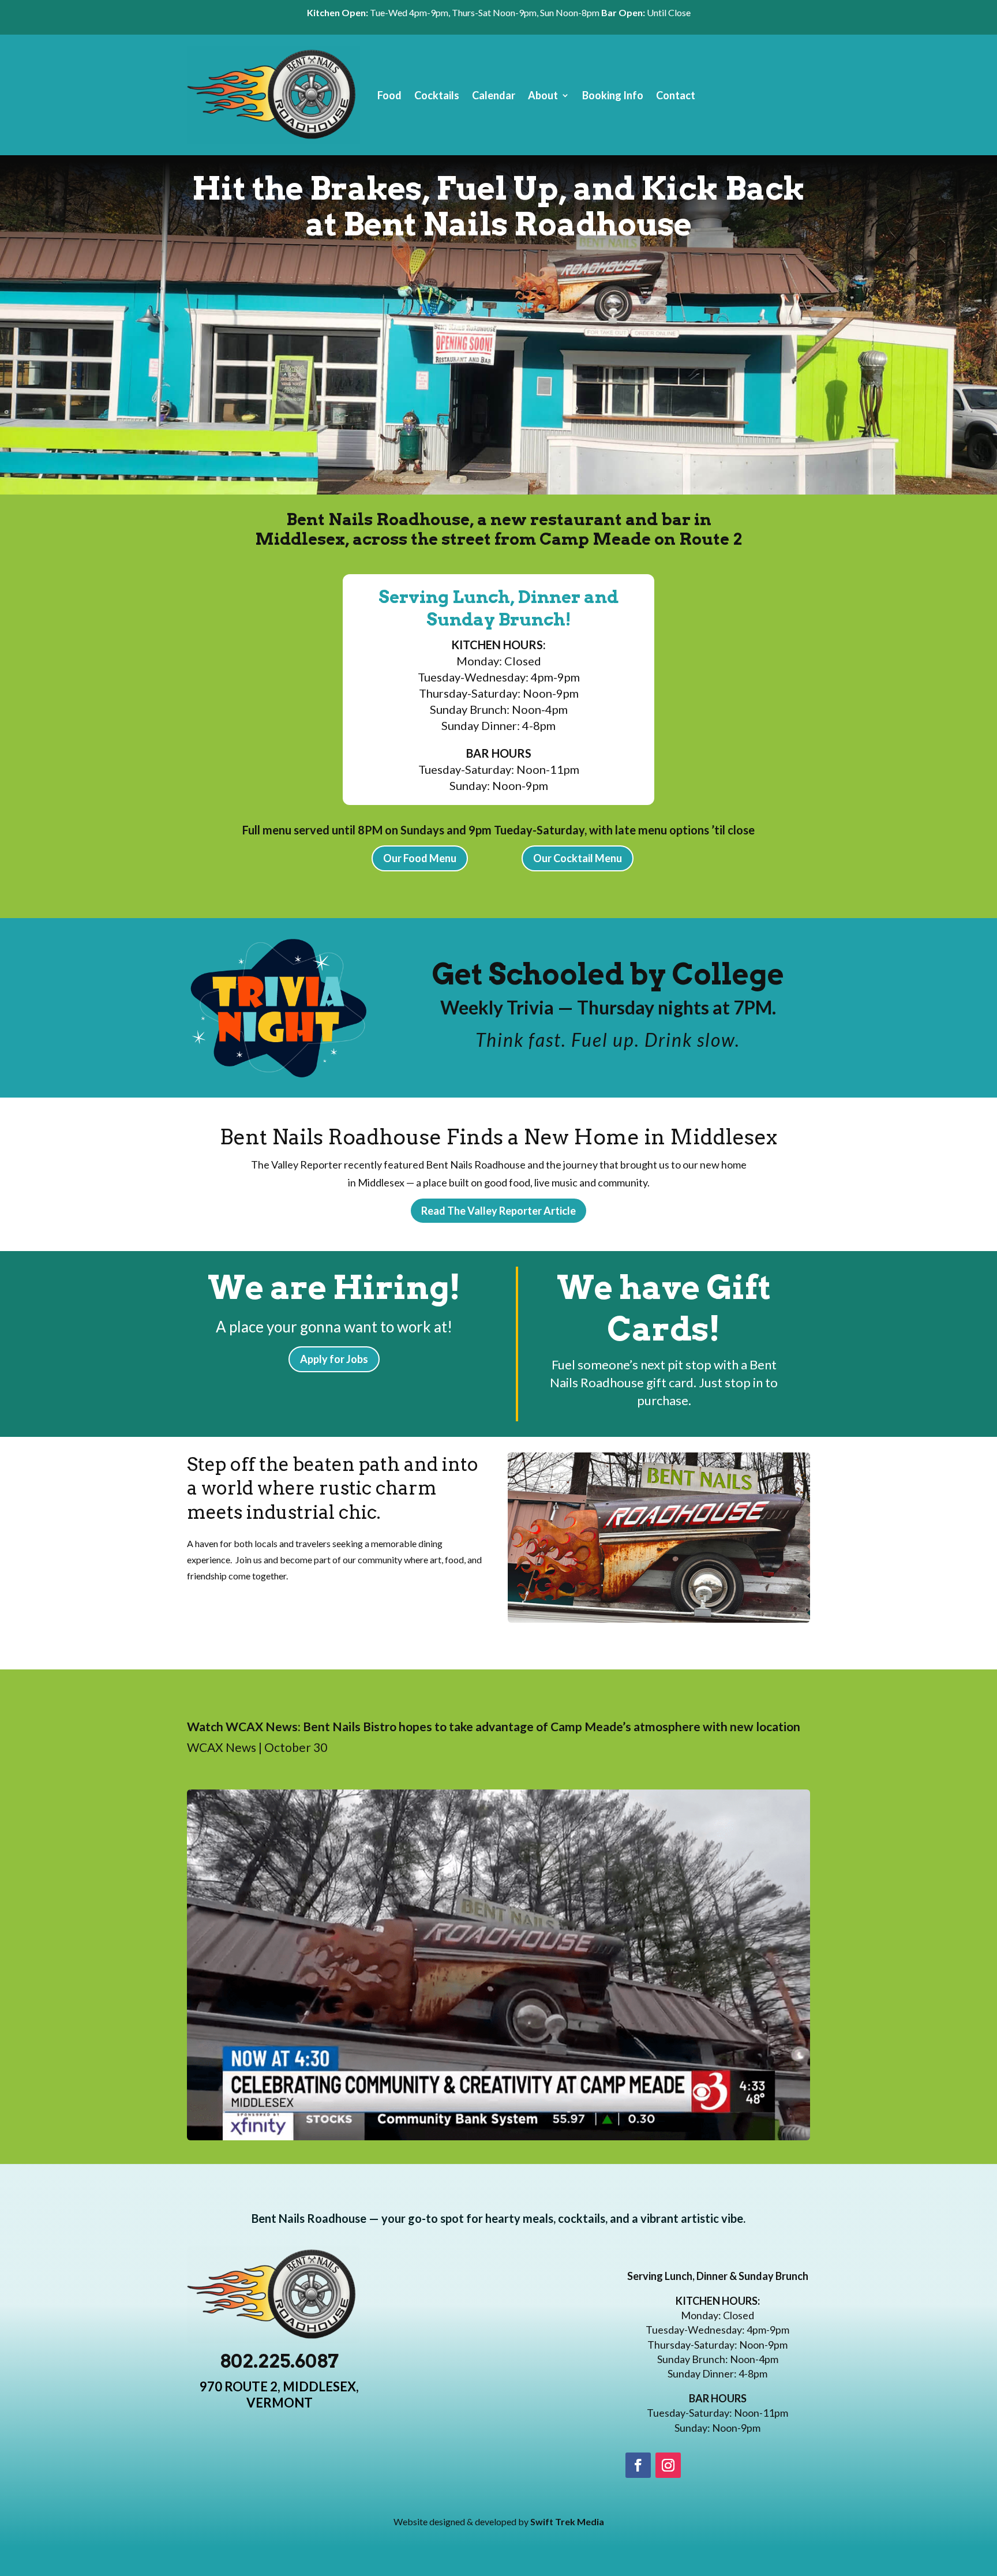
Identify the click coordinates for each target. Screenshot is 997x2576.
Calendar (494, 95)
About (543, 95)
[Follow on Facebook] (638, 2465)
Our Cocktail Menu (578, 858)
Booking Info (613, 95)
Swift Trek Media (567, 2521)
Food (389, 95)
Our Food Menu (420, 858)
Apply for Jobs (334, 1359)
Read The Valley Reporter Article (498, 1211)
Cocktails (437, 95)
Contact (676, 95)
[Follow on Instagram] (668, 2465)
